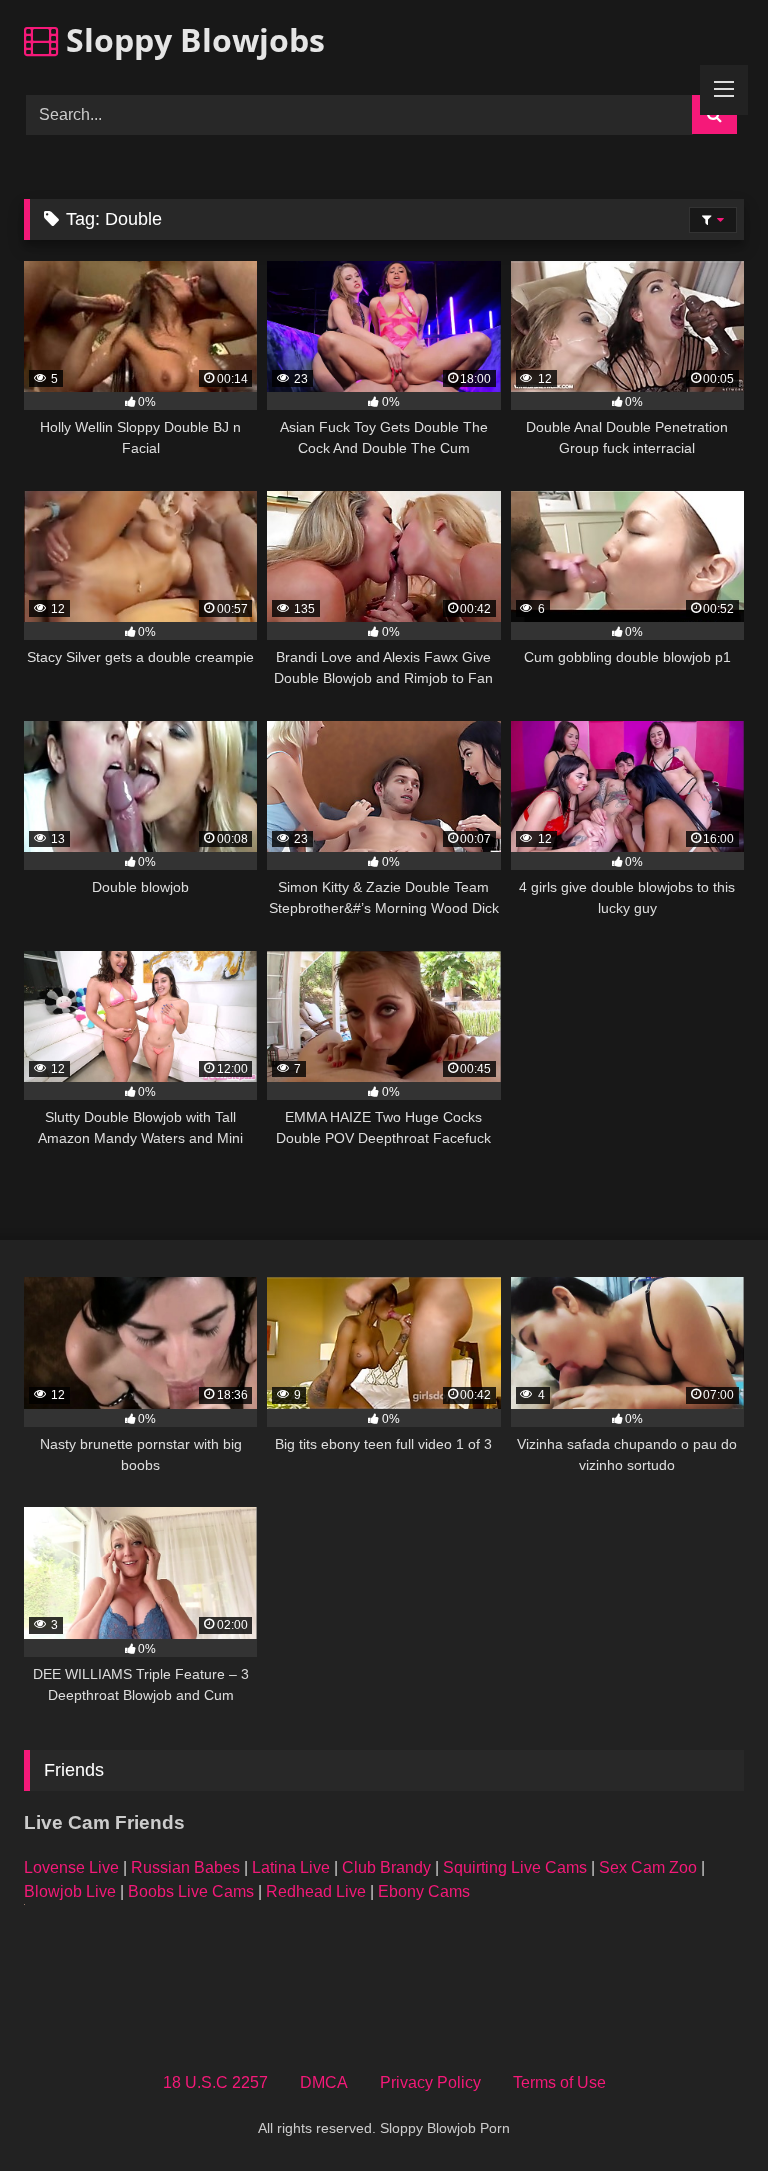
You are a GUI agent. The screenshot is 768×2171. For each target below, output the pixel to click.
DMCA (324, 2082)
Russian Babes (185, 1867)
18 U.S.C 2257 (215, 2082)
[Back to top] (706, 2111)
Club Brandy (386, 1867)
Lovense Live (71, 1867)
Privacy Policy (430, 2082)
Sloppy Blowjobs (191, 39)
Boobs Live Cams (191, 1891)
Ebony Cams (424, 1891)
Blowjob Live (70, 1891)
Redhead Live (316, 1891)
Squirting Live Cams (515, 1867)
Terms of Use (559, 2082)
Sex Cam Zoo (648, 1867)
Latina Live (291, 1867)
